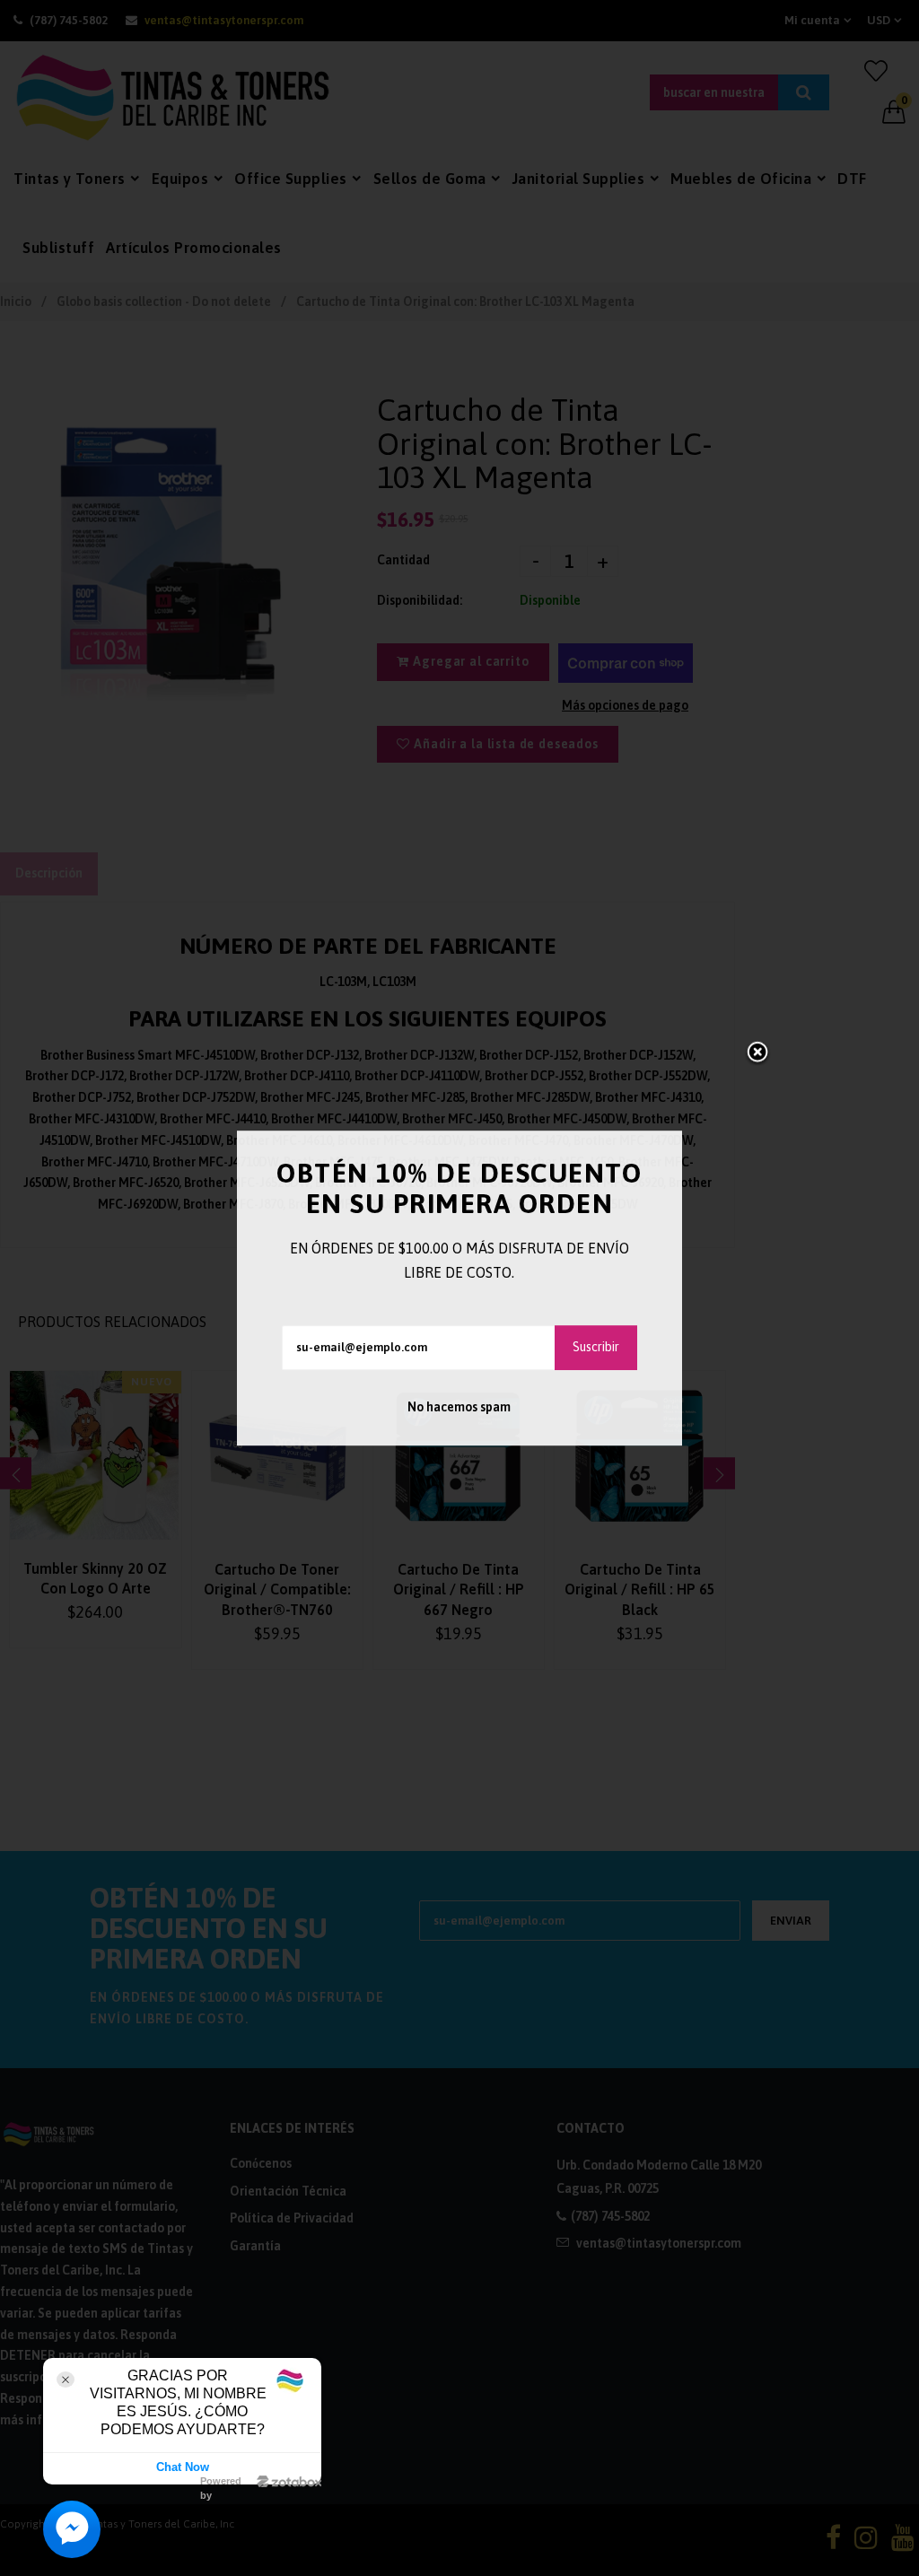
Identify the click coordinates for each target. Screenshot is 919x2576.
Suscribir (596, 1347)
